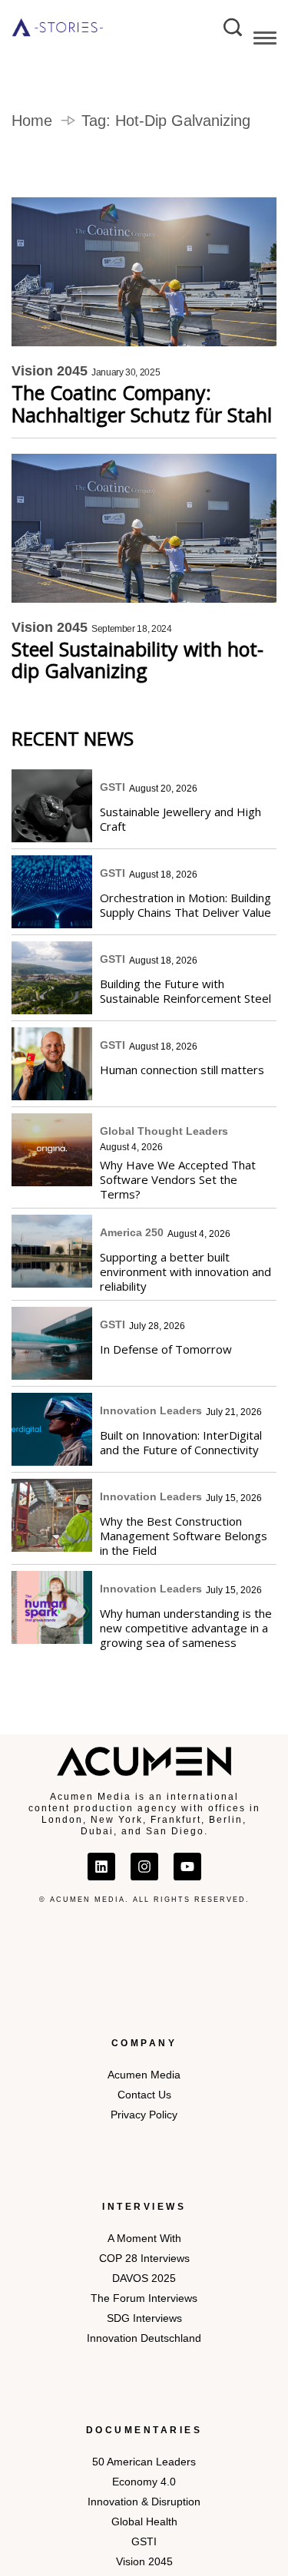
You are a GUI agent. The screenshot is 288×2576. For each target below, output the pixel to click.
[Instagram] (144, 1867)
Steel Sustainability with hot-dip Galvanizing (137, 660)
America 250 (132, 1232)
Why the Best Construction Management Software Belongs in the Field (184, 1536)
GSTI (113, 787)
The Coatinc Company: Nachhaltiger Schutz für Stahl (142, 404)
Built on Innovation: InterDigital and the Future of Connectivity (181, 1442)
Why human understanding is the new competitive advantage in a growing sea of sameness (186, 1628)
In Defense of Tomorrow (166, 1349)
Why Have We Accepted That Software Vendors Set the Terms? (178, 1179)
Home (32, 121)
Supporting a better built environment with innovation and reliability (185, 1271)
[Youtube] (187, 1867)
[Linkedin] (101, 1867)
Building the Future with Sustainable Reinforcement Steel (185, 991)
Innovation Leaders (151, 1410)
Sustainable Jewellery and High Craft (180, 819)
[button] (265, 41)
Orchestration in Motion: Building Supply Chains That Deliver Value (185, 905)
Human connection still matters (182, 1070)
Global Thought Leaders (164, 1131)
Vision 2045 (50, 371)
